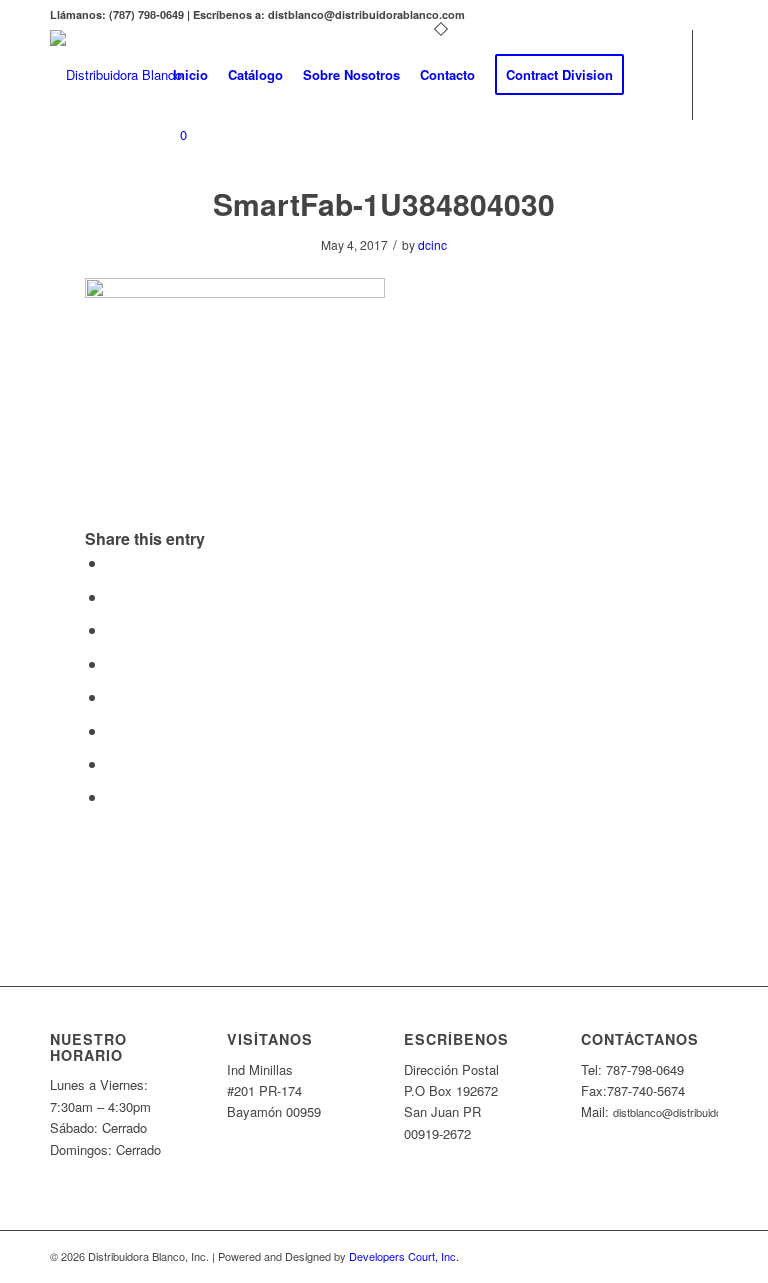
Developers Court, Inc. (404, 1256)
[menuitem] (190, 75)
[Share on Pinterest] (113, 629)
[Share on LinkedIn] (113, 663)
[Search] (650, 75)
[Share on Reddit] (113, 763)
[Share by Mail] (113, 796)
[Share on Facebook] (113, 562)
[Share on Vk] (113, 730)
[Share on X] (113, 596)
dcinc (432, 244)
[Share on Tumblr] (113, 696)
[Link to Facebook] (169, 215)
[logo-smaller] (116, 75)
